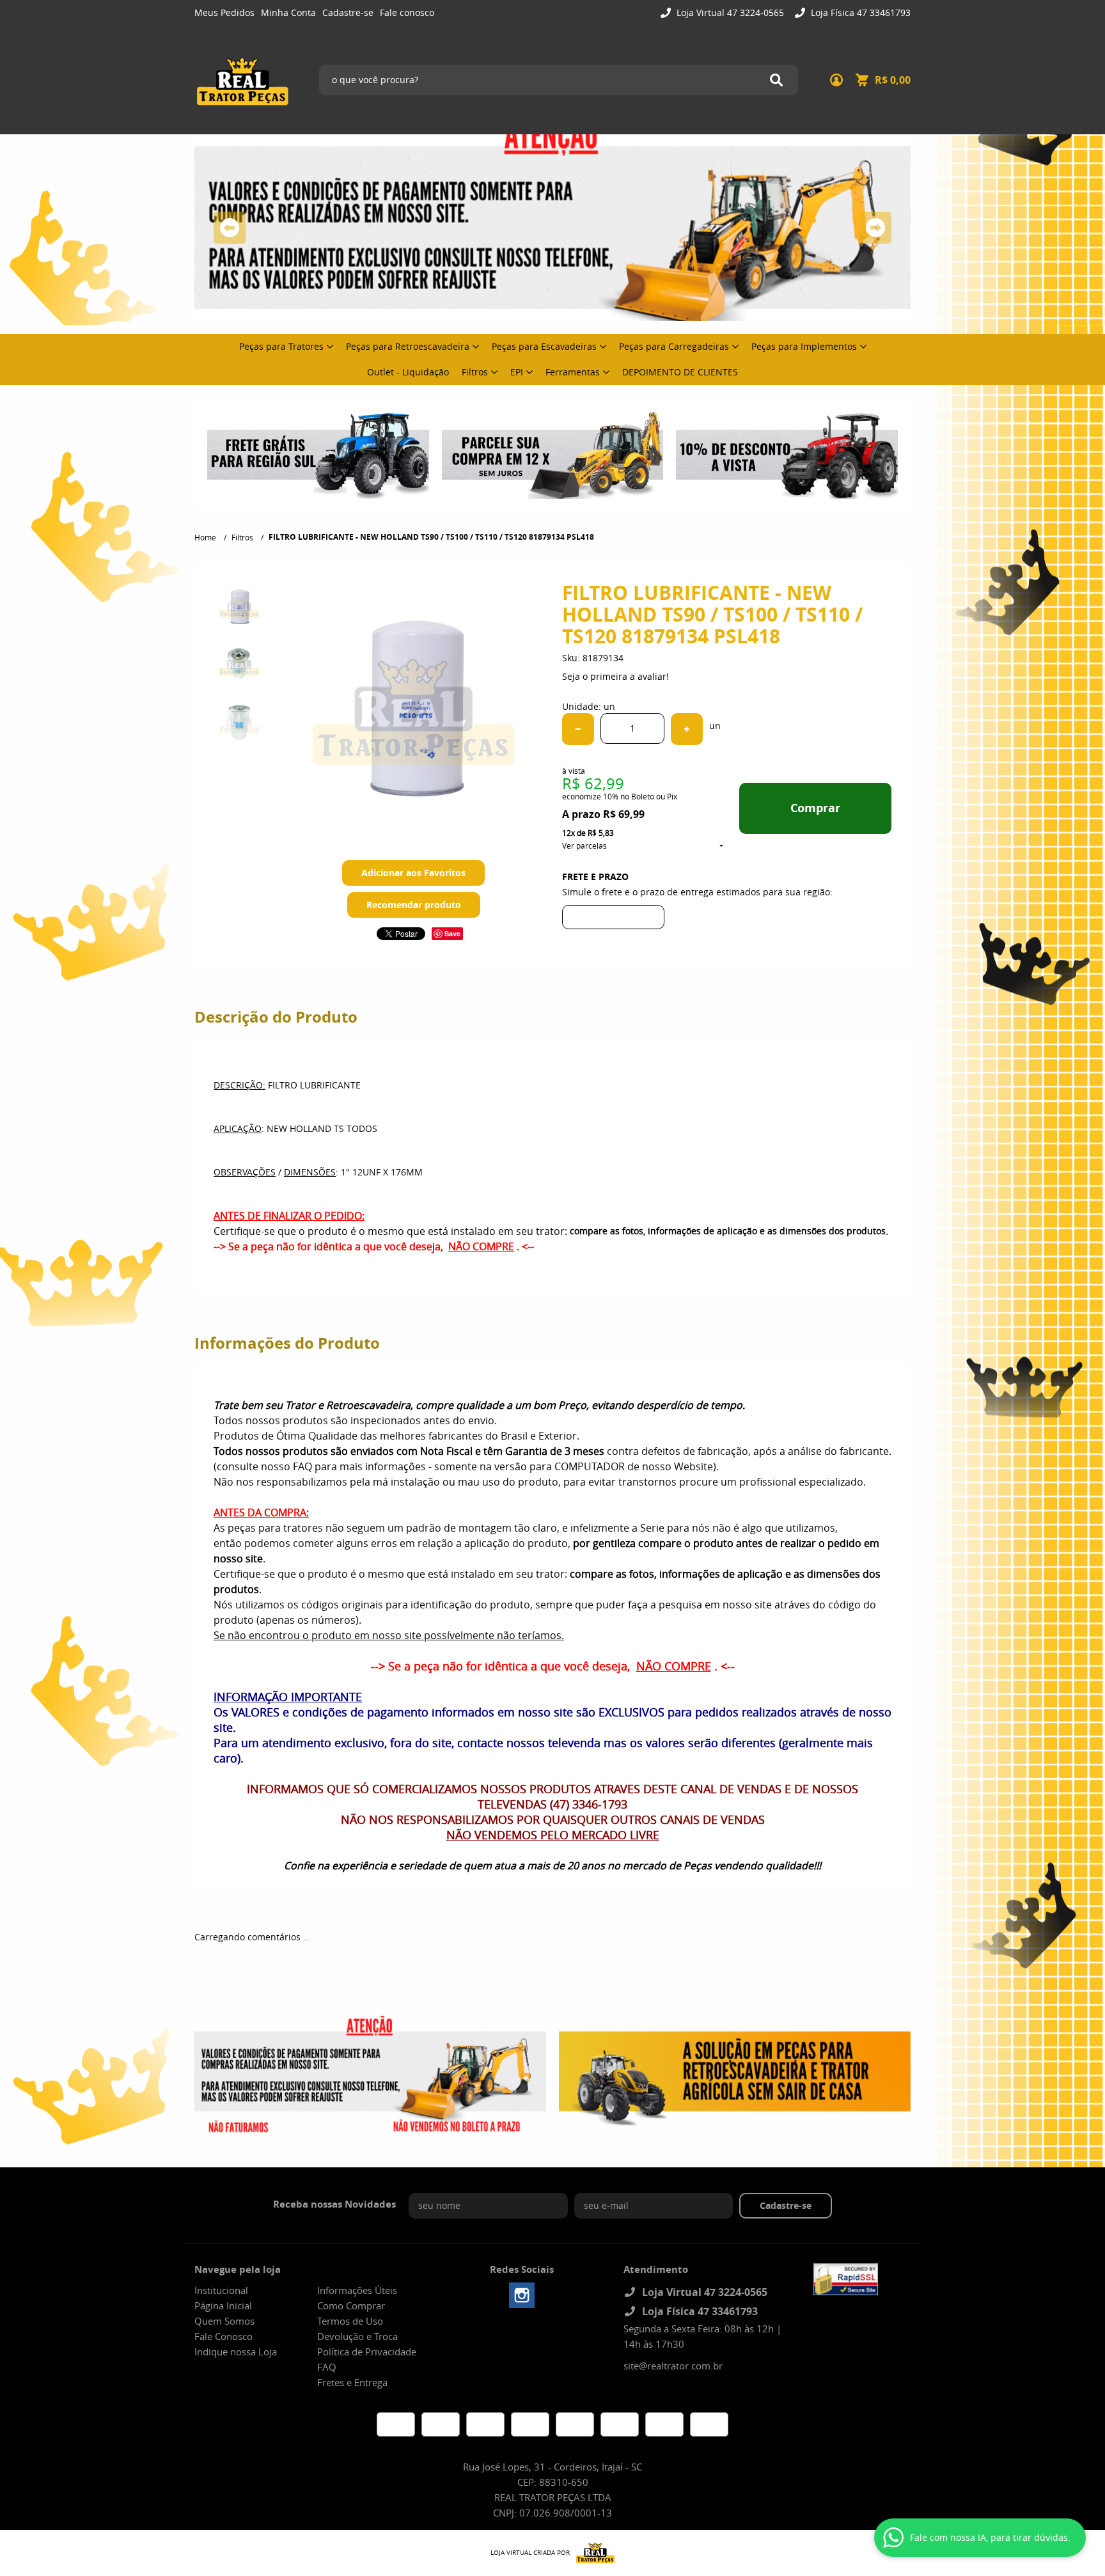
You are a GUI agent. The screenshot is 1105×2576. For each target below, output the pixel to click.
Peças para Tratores (281, 346)
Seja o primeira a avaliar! (615, 676)
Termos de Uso (350, 2321)
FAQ (327, 2367)
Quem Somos (224, 2321)
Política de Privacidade (367, 2352)
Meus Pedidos (224, 12)
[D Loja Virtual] (592, 2553)
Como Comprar (351, 2305)
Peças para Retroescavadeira (408, 346)
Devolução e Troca (357, 2336)
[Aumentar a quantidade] (687, 729)
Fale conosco (407, 12)
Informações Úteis (357, 2290)
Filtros (475, 372)
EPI (517, 372)
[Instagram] (522, 2295)
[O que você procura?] (776, 80)
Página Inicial (223, 2305)
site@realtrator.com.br (673, 2366)
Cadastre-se (348, 12)
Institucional (221, 2290)
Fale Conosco (223, 2336)
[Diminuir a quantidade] (578, 729)
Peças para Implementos (804, 346)
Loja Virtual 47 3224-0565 (729, 12)
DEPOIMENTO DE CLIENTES (680, 372)
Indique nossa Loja (236, 2352)
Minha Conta (288, 12)
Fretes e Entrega (352, 2382)
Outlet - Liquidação (408, 372)
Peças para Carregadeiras (674, 346)
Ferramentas (573, 372)
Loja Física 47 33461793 (859, 12)
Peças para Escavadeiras (544, 346)
